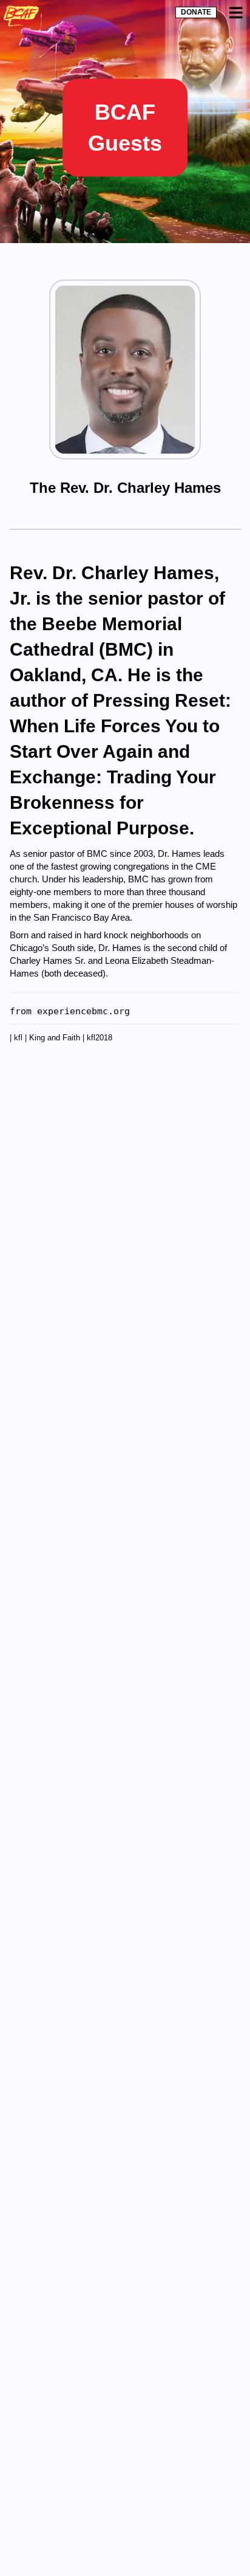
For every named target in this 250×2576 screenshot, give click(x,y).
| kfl (17, 1038)
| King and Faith (54, 1038)
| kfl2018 (97, 1038)
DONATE (196, 12)
